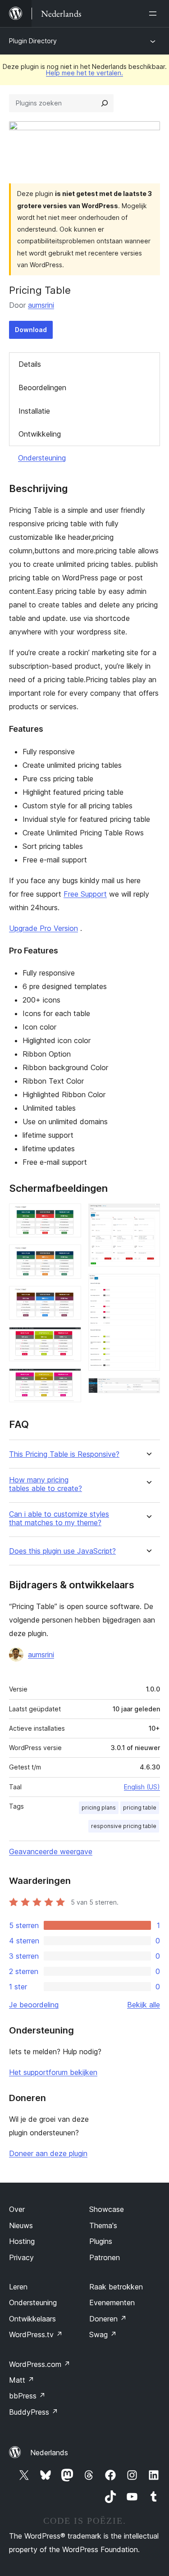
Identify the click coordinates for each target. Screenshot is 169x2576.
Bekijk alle (144, 2005)
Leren (18, 2287)
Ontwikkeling (40, 434)
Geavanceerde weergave (51, 1851)
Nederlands (49, 2453)
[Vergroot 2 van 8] (69, 1257)
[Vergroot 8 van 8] (148, 1390)
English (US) (142, 1787)
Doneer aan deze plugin (48, 2153)
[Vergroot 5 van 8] (69, 1381)
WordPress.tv (36, 2334)
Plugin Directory (33, 41)
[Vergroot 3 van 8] (69, 1298)
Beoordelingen (42, 388)
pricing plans (99, 1808)
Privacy (21, 2257)
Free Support (85, 894)
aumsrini (41, 305)
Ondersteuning (42, 458)
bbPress (27, 2396)
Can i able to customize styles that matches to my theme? (59, 1518)
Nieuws (21, 2225)
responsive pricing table (124, 1826)
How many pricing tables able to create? (46, 1484)
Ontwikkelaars (32, 2319)
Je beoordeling (34, 2005)
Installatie (34, 411)
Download (31, 330)
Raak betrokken (116, 2287)
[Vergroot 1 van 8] (69, 1216)
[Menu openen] (155, 14)
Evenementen (112, 2302)
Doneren (108, 2319)
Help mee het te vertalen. (84, 73)
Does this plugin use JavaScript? (62, 1551)
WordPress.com (40, 2364)
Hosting (22, 2241)
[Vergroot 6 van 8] (148, 1216)
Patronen (105, 2257)
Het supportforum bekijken (53, 2072)
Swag (103, 2334)
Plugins (101, 2241)
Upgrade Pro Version (43, 928)
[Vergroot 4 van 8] (69, 1339)
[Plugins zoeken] (105, 103)
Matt (22, 2380)
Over (17, 2209)
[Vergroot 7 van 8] (148, 1286)
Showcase (107, 2209)
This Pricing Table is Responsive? (64, 1454)
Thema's (103, 2225)
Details (30, 364)
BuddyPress (34, 2412)
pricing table (140, 1808)
